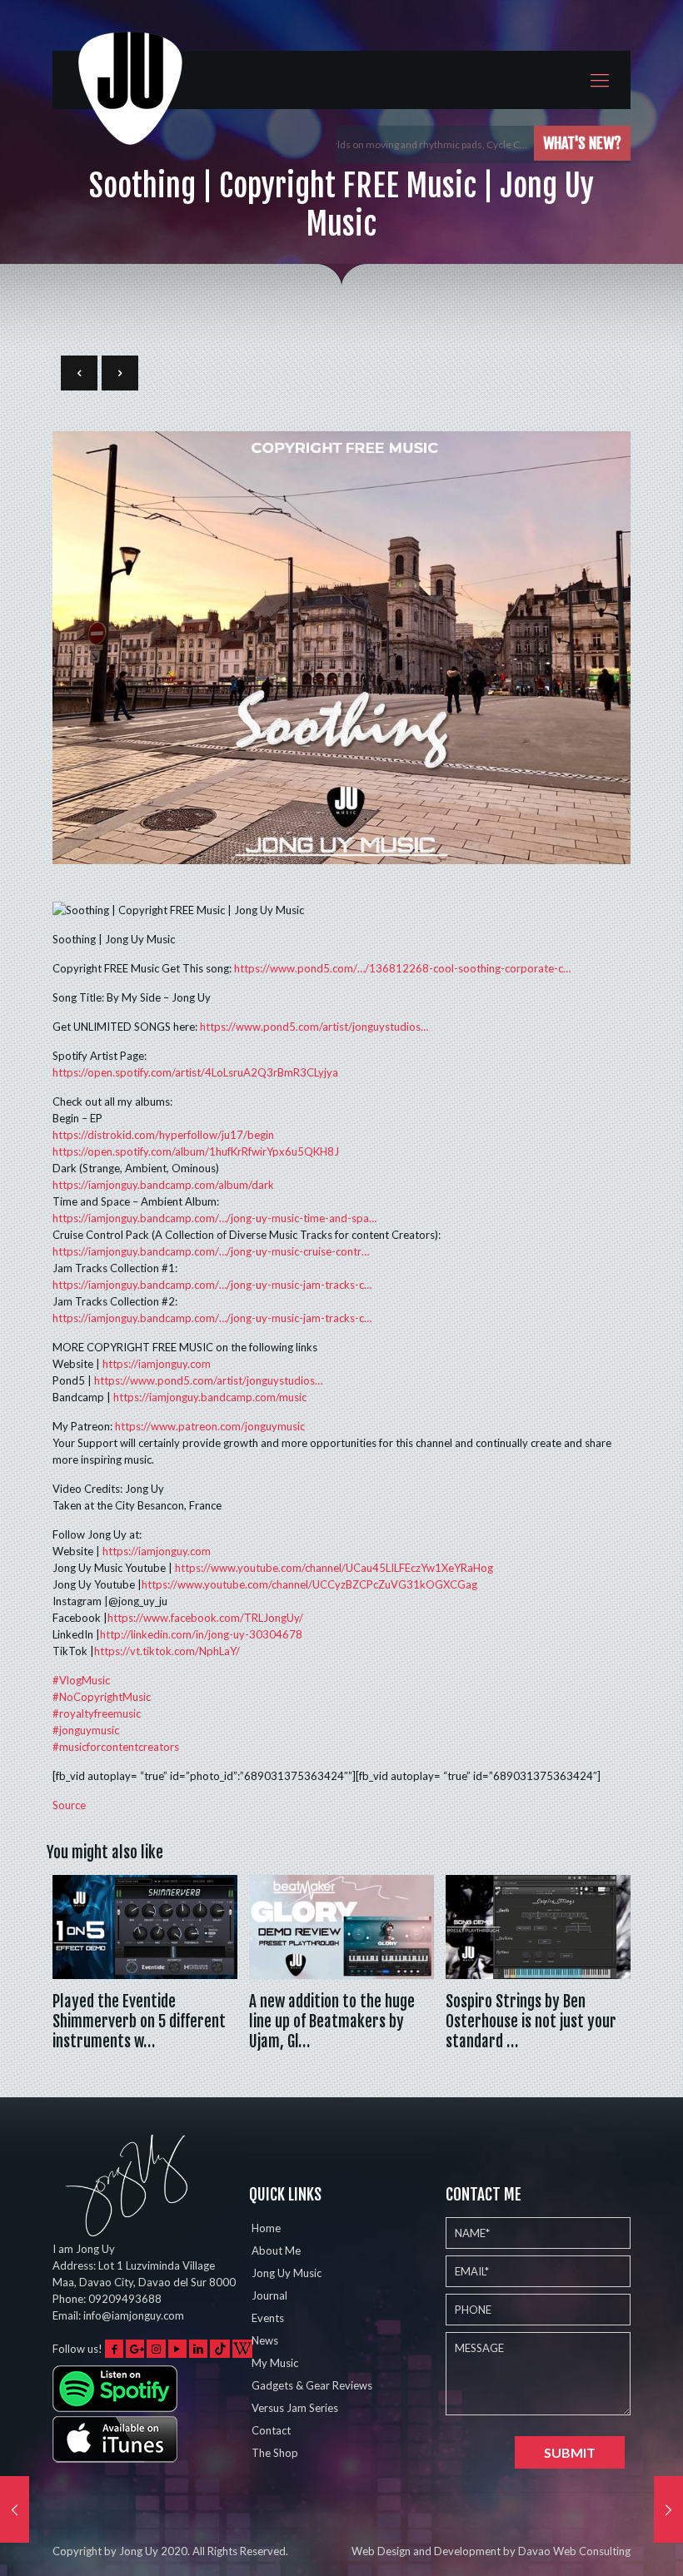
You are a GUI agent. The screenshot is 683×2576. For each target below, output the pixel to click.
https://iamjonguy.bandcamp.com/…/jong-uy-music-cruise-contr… (211, 1251)
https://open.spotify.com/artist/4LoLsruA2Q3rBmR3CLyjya (195, 1072)
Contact (271, 2430)
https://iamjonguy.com (157, 1364)
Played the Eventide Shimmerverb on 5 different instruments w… (139, 2022)
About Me (276, 2250)
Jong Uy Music (287, 2273)
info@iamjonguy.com (134, 2315)
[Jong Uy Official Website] (132, 103)
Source (69, 1805)
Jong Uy (139, 2551)
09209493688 (125, 2299)
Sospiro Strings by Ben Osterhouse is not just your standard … (531, 2022)
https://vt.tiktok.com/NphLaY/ (167, 1651)
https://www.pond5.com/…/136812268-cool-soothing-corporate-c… (402, 968)
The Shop (275, 2453)
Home (266, 2228)
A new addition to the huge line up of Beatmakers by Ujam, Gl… (332, 2022)
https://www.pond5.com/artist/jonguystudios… (314, 1027)
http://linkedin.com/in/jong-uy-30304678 (201, 1634)
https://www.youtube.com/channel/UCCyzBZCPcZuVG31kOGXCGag (309, 1584)
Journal (269, 2295)
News (265, 2340)
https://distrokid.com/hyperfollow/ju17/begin (163, 1135)
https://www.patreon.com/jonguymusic (210, 1426)
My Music (275, 2363)
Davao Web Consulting (574, 2551)
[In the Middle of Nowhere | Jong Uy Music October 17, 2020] (668, 2509)
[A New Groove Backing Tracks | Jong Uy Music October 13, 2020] (15, 2509)
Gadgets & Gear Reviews (312, 2385)
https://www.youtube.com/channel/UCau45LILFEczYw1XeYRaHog (334, 1568)
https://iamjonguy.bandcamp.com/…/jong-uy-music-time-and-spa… (214, 1218)
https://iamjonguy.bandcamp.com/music (210, 1397)
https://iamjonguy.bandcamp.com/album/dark (163, 1185)
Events (268, 2318)
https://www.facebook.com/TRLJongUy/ (205, 1618)
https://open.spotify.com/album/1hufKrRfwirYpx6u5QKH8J (196, 1151)
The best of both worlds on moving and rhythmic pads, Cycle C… (387, 144)
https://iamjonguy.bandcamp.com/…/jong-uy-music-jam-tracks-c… (212, 1285)
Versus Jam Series (295, 2408)
